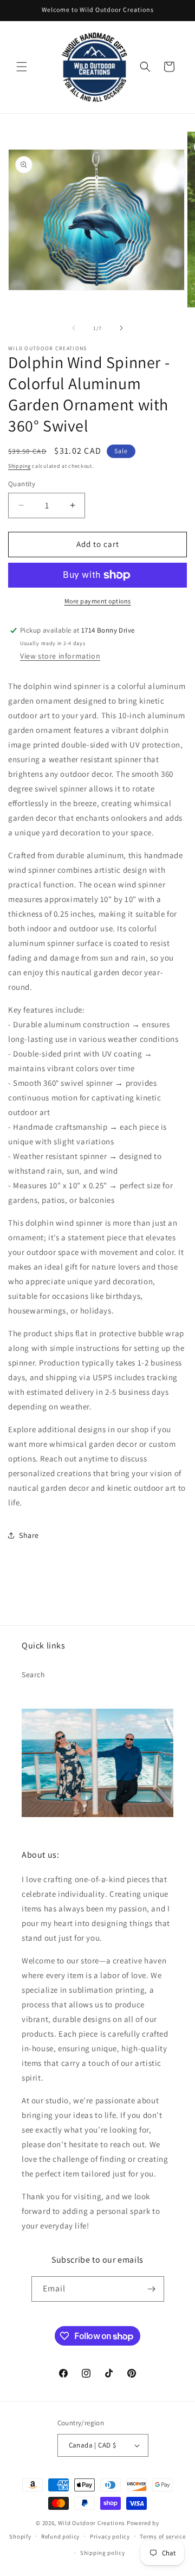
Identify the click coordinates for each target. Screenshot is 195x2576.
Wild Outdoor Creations (92, 2523)
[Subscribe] (152, 2289)
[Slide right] (121, 328)
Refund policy (60, 2536)
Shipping (19, 466)
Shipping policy (103, 2553)
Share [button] (29, 1535)
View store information (60, 656)
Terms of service (162, 2536)
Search (34, 1675)
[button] (22, 67)
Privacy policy (110, 2536)
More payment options (98, 601)
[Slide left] (74, 328)
